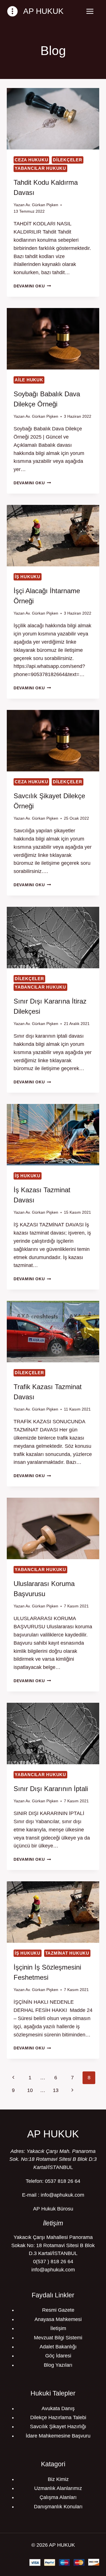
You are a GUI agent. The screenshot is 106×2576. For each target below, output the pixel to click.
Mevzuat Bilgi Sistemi (58, 2338)
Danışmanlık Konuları (58, 2507)
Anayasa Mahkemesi (58, 2319)
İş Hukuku (28, 577)
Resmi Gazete (58, 2310)
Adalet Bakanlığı (58, 2347)
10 (30, 2090)
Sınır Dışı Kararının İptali (51, 1789)
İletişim (58, 2328)
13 (56, 2090)
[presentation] (53, 119)
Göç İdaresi (58, 2356)
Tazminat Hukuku (67, 1953)
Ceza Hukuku (31, 160)
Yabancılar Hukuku (40, 168)
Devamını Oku (32, 286)
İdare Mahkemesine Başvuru (58, 2436)
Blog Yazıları (58, 2365)
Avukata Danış (58, 2408)
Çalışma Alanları (58, 2497)
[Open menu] (90, 11)
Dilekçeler (68, 160)
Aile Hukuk (29, 380)
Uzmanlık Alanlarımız (58, 2488)
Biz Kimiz (58, 2479)
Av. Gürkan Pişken (42, 205)
